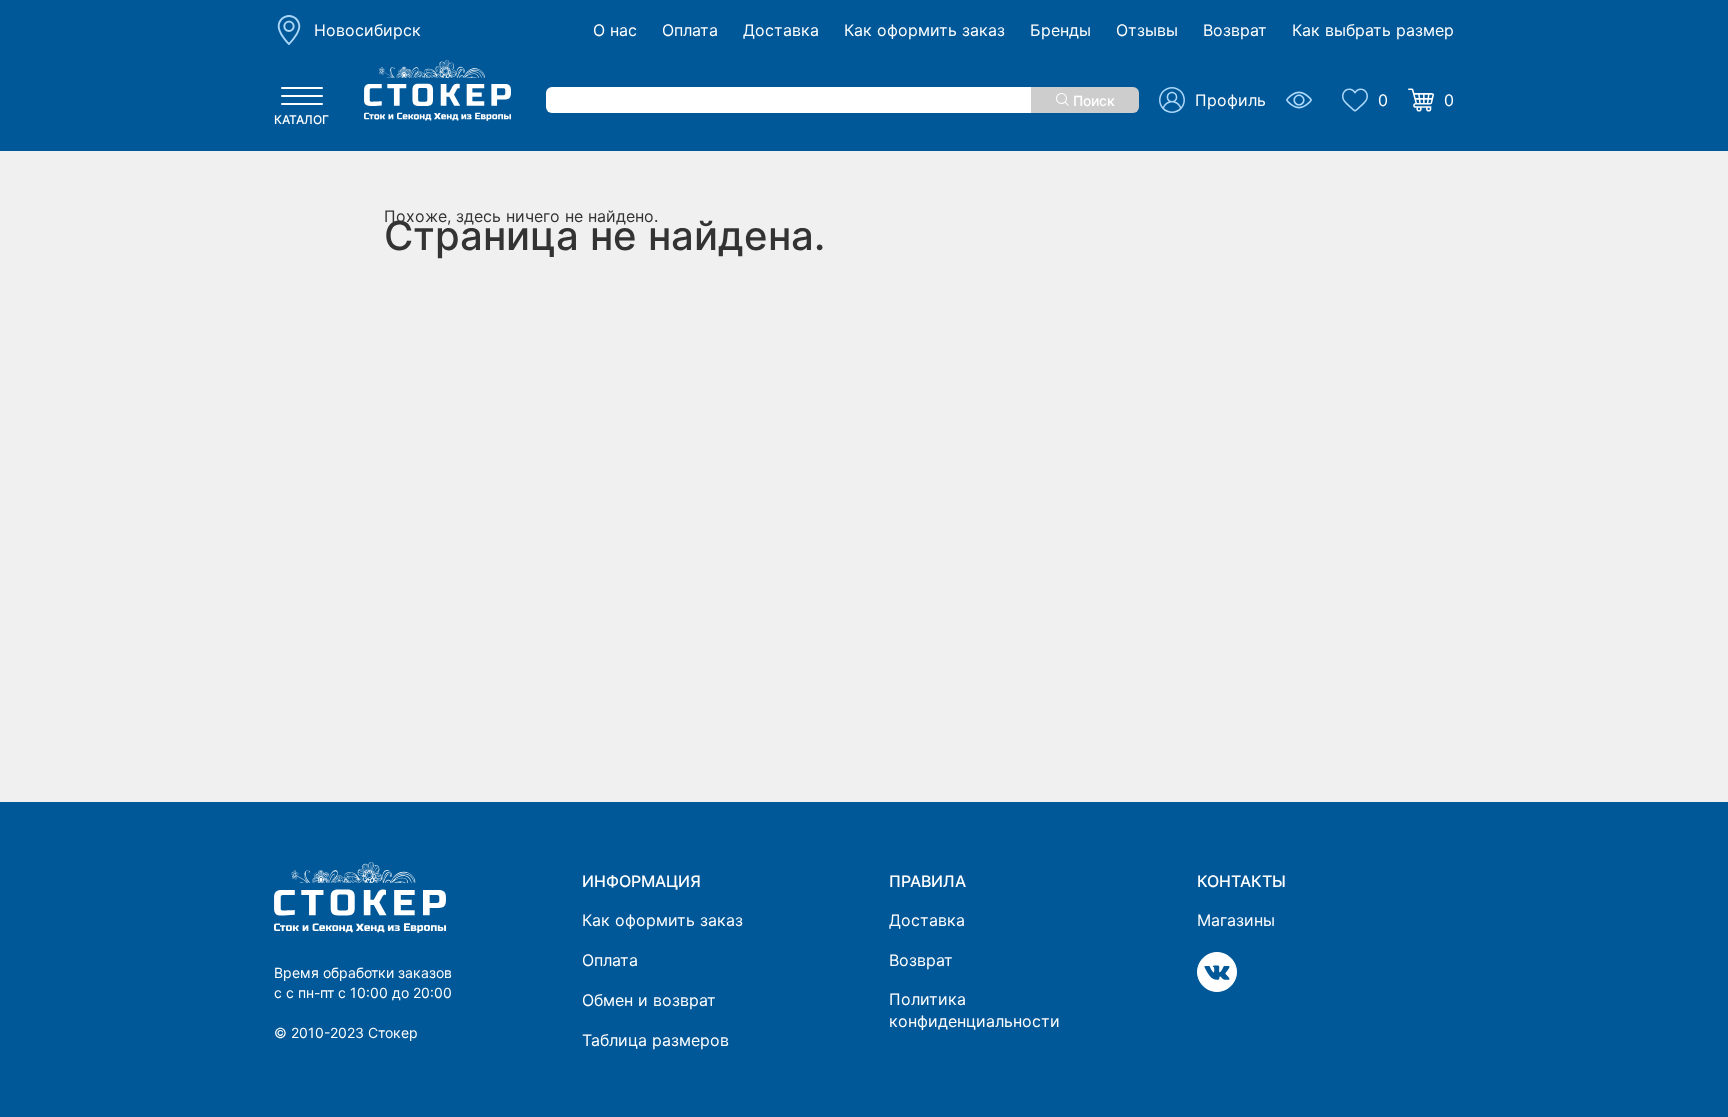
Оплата (690, 30)
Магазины (1236, 920)
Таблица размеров (655, 1040)
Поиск (1092, 100)
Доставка (781, 30)
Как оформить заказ (924, 30)
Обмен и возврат (649, 1000)
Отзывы (1147, 30)
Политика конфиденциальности (974, 1010)
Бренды (1060, 30)
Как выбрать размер (1373, 30)
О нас (615, 30)
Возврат (1235, 30)
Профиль (1230, 100)
